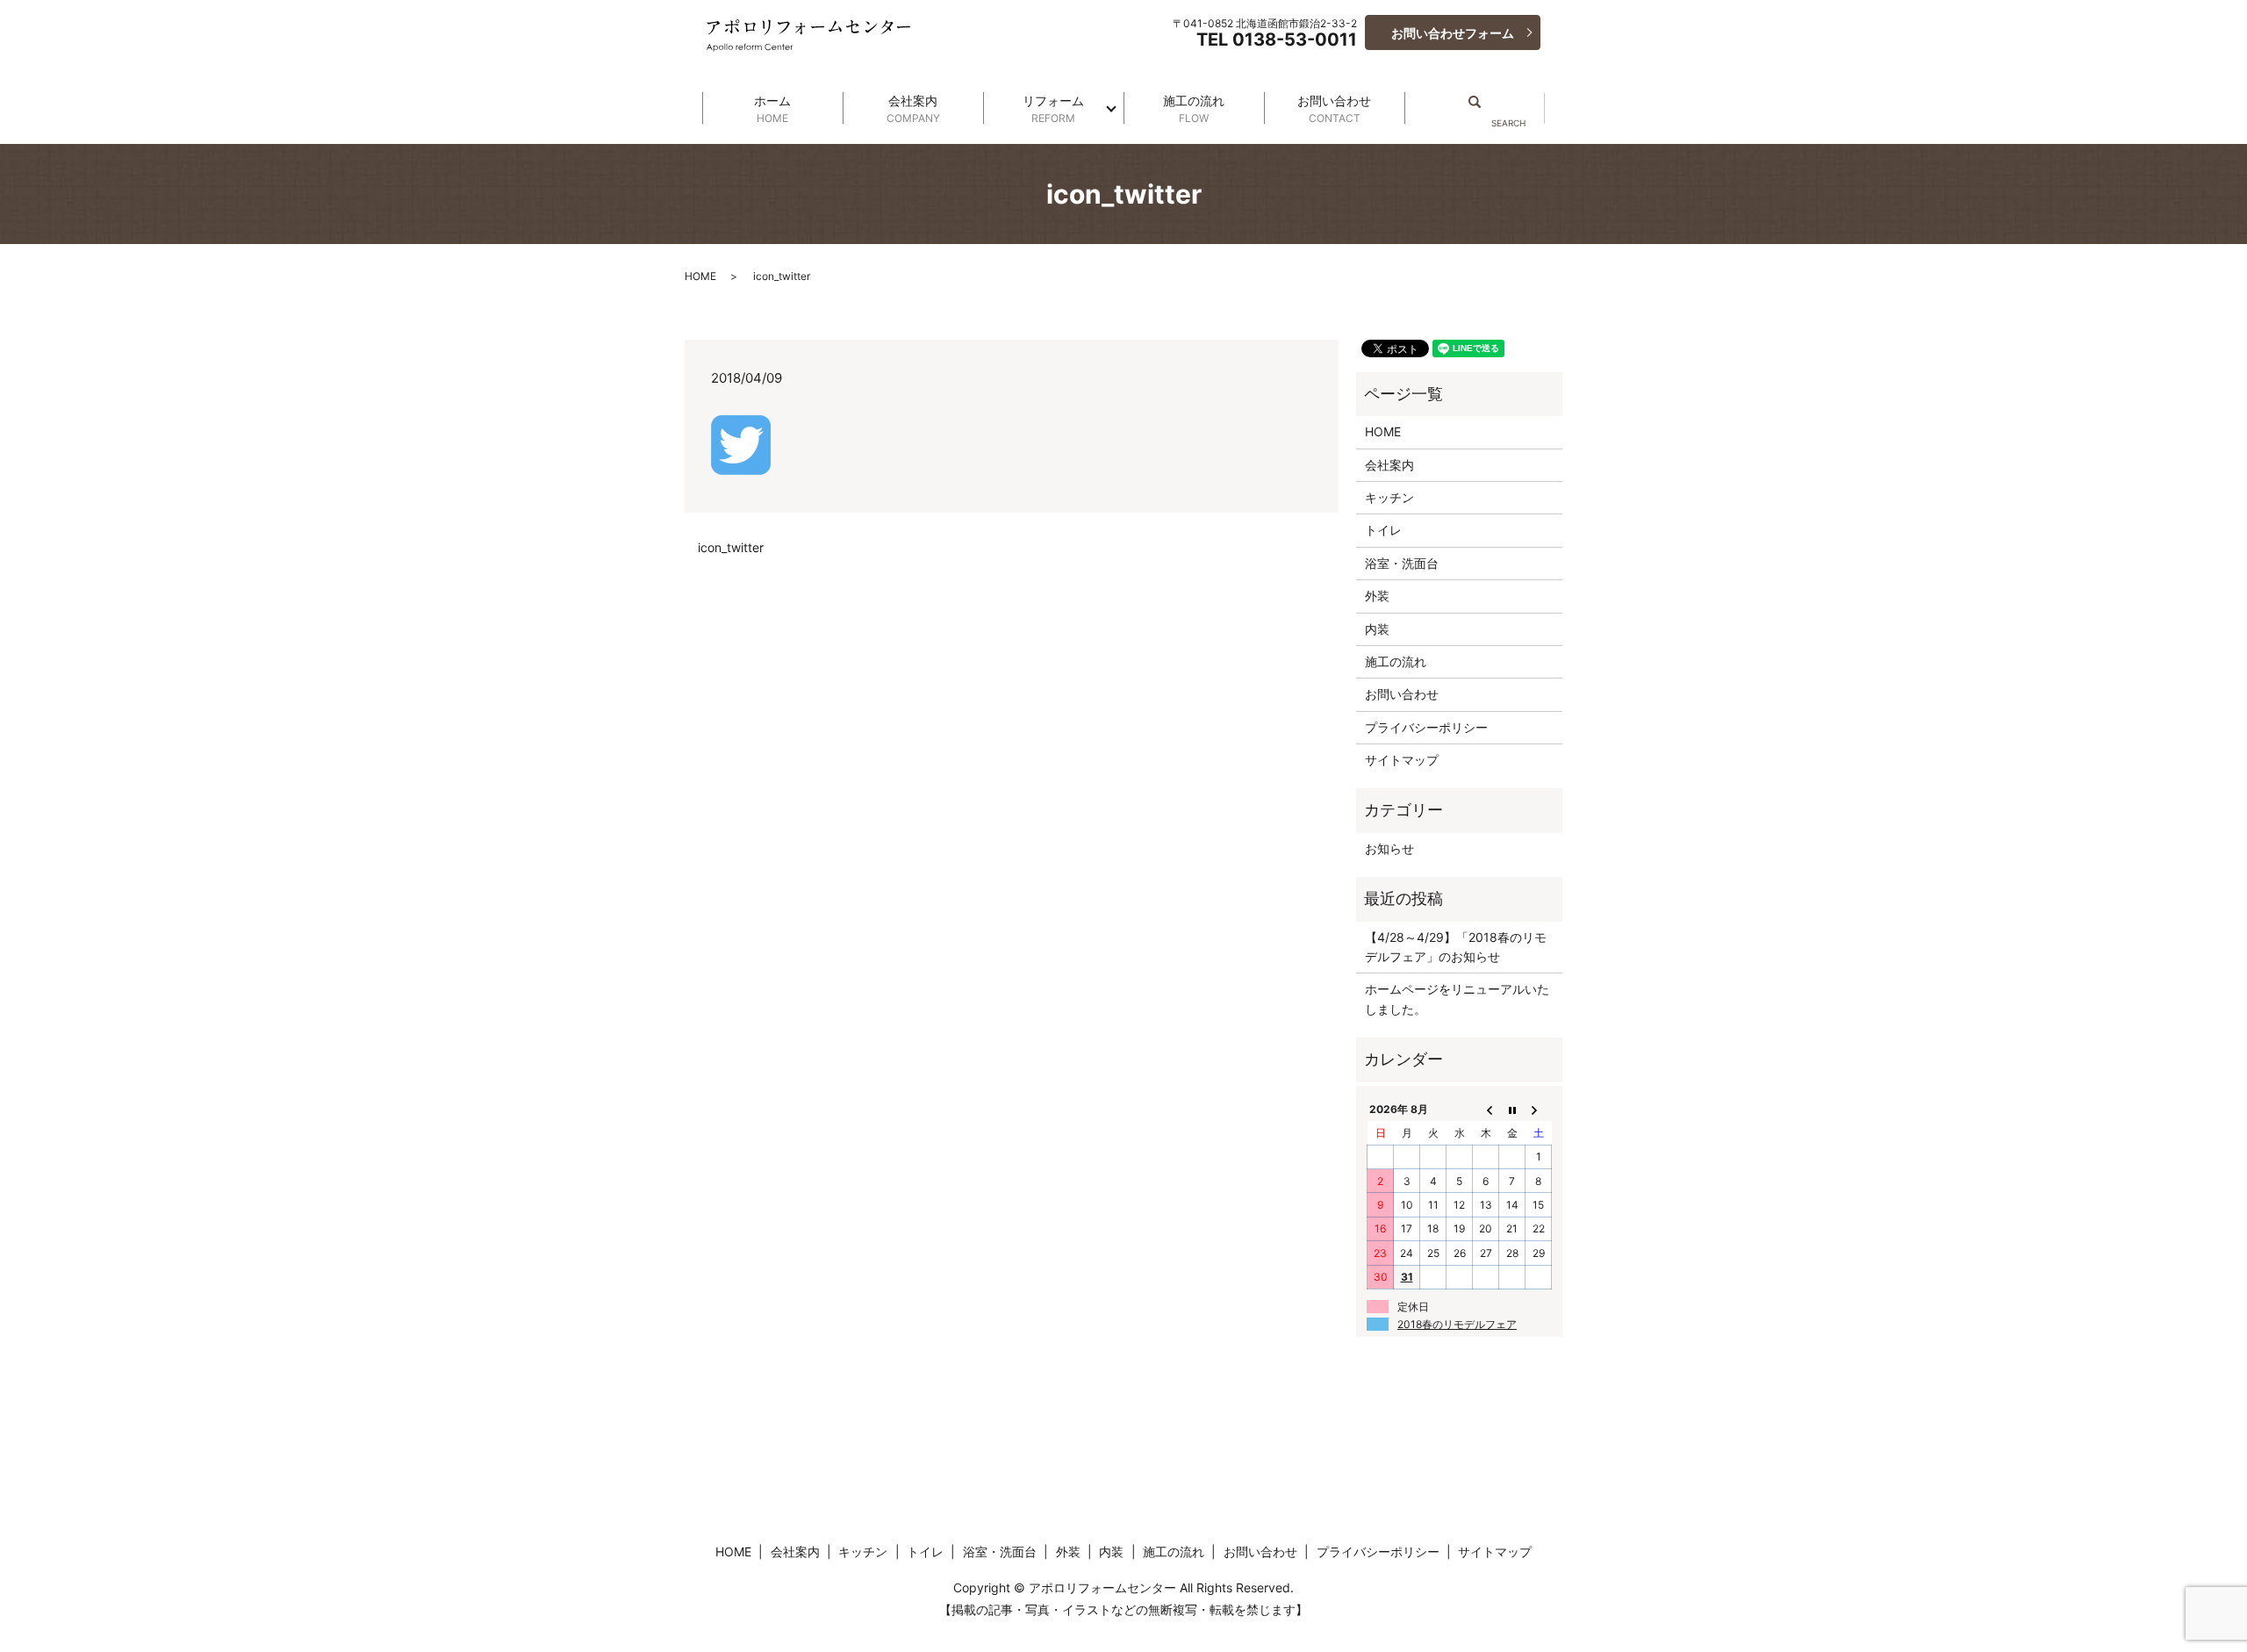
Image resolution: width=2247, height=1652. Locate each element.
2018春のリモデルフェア (1457, 1324)
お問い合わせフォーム (1453, 33)
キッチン (1389, 497)
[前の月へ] (1486, 1110)
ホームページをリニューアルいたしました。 (1457, 998)
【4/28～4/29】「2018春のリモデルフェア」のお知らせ (1456, 947)
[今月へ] (1512, 1110)
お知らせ (1389, 848)
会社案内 (913, 109)
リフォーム (1053, 109)
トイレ (1383, 530)
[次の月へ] (1539, 1110)
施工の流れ (1194, 109)
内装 (1377, 629)
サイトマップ (1402, 760)
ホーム (772, 109)
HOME (700, 276)
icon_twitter (731, 547)
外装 (1377, 596)
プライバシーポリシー (1426, 727)
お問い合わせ (1334, 109)
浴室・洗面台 (1402, 563)
